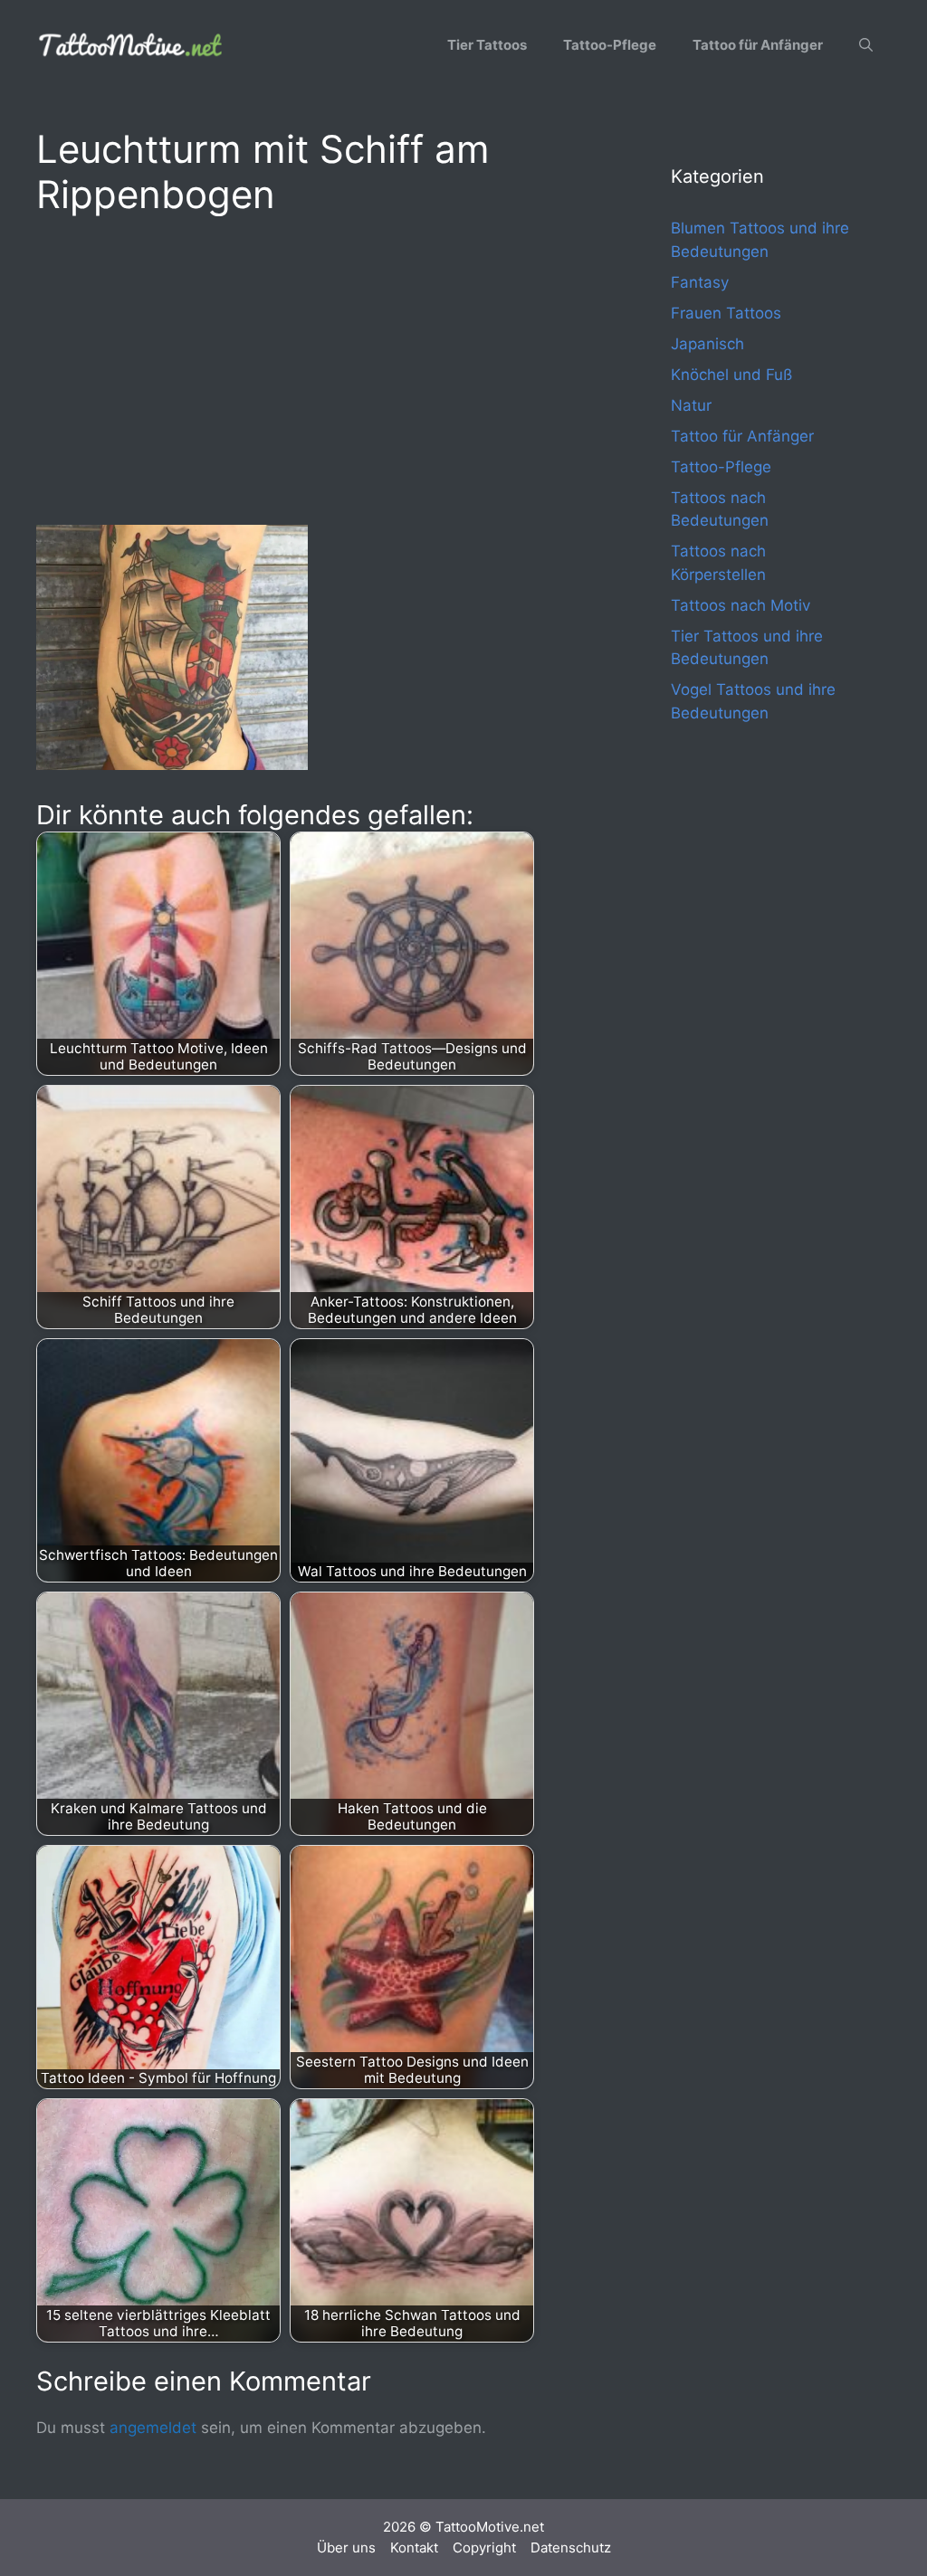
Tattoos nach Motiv (741, 605)
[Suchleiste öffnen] (866, 45)
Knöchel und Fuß (731, 375)
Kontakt (414, 2547)
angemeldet (153, 2428)
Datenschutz (571, 2547)
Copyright (484, 2547)
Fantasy (700, 282)
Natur (691, 405)
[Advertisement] (317, 367)
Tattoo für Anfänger (758, 45)
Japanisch (707, 344)
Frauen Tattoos (726, 313)
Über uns (346, 2547)
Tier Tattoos (487, 45)
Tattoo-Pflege (610, 45)
